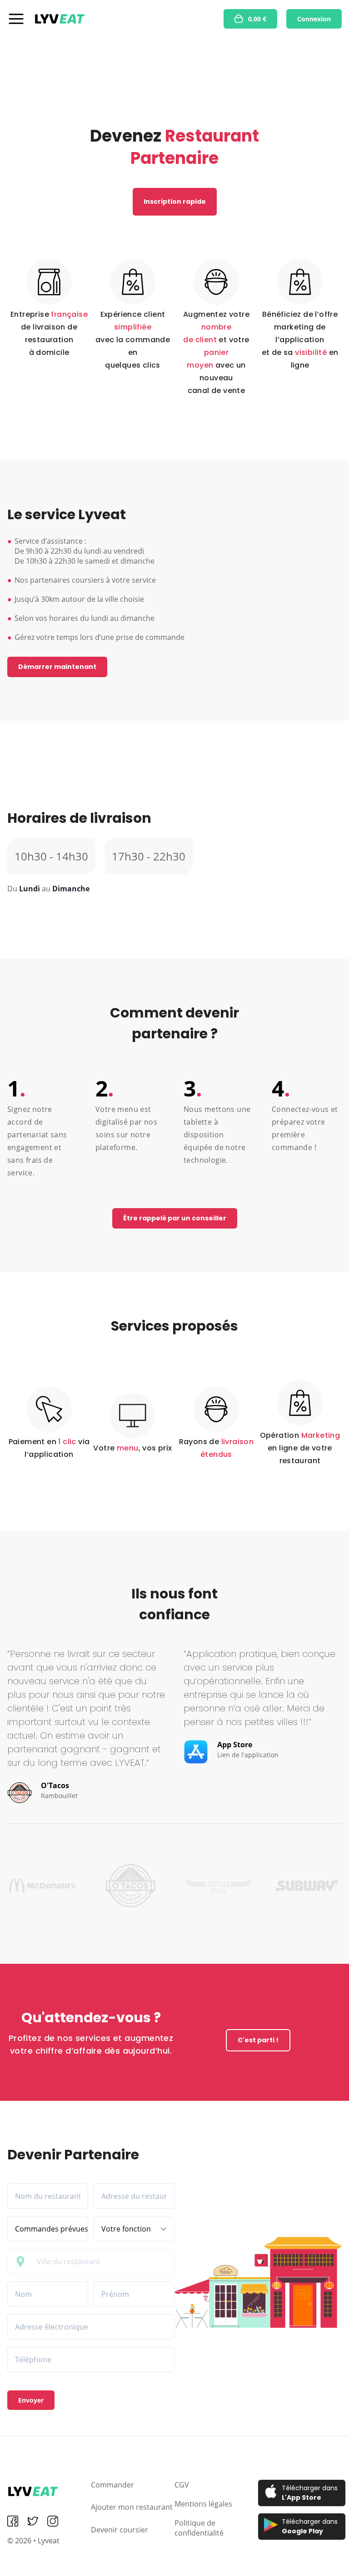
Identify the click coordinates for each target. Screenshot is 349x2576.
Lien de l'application (248, 1755)
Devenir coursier (120, 2530)
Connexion (314, 19)
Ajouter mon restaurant (132, 2507)
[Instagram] (53, 2521)
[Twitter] (33, 2521)
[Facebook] (13, 2521)
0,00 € (257, 19)
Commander (112, 2485)
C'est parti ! (258, 2040)
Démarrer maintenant (57, 667)
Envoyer (31, 2400)
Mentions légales (203, 2504)
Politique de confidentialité (199, 2528)
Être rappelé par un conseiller (175, 1218)
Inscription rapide (175, 202)
